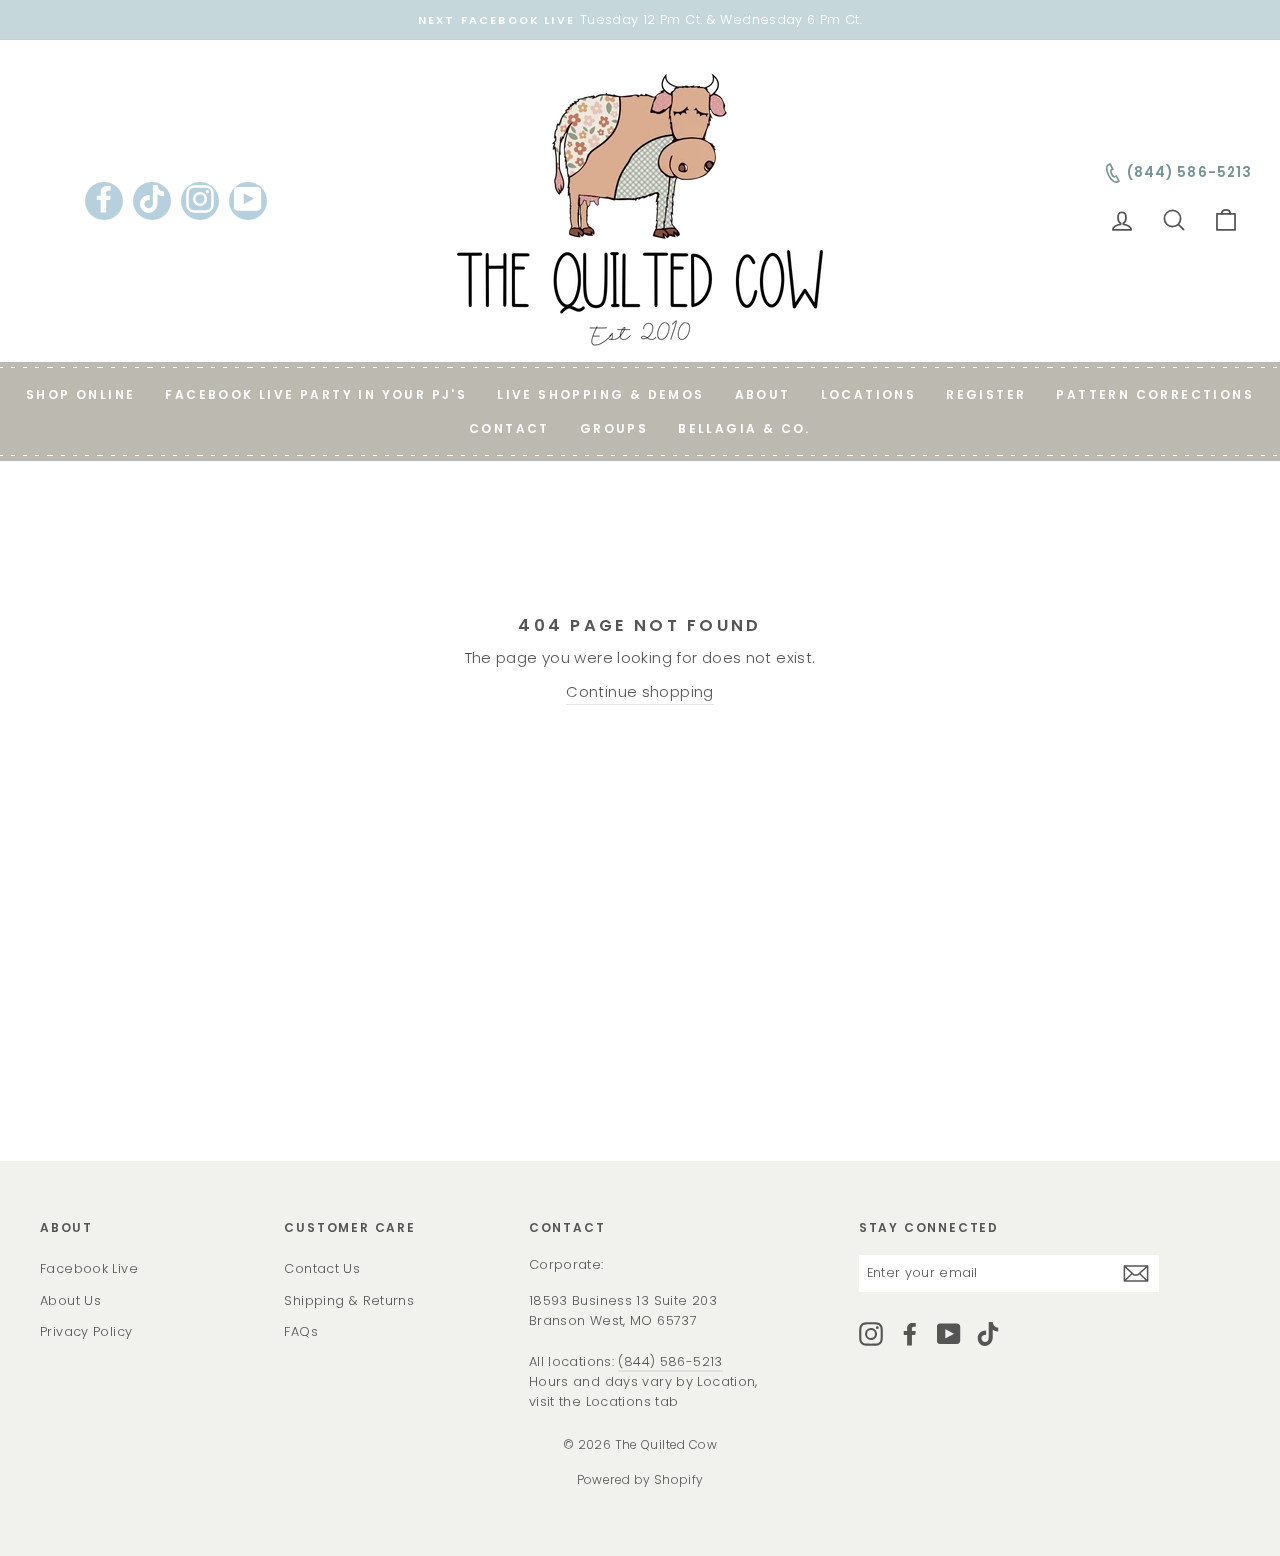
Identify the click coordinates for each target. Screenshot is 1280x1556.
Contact (509, 428)
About (763, 394)
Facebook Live (89, 1268)
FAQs (301, 1331)
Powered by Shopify (640, 1479)
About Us (70, 1300)
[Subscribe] (1136, 1273)
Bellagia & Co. (744, 428)
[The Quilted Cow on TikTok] (988, 1334)
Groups (614, 428)
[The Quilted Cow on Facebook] (910, 1334)
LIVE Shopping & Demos (600, 394)
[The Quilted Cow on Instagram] (871, 1334)
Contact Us (322, 1268)
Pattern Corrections (1155, 394)
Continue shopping (639, 691)
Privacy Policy (86, 1331)
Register (986, 394)
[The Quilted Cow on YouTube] (949, 1334)
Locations (869, 394)
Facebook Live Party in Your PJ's (316, 394)
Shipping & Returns (349, 1300)
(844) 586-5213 (670, 1361)
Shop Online (80, 394)
